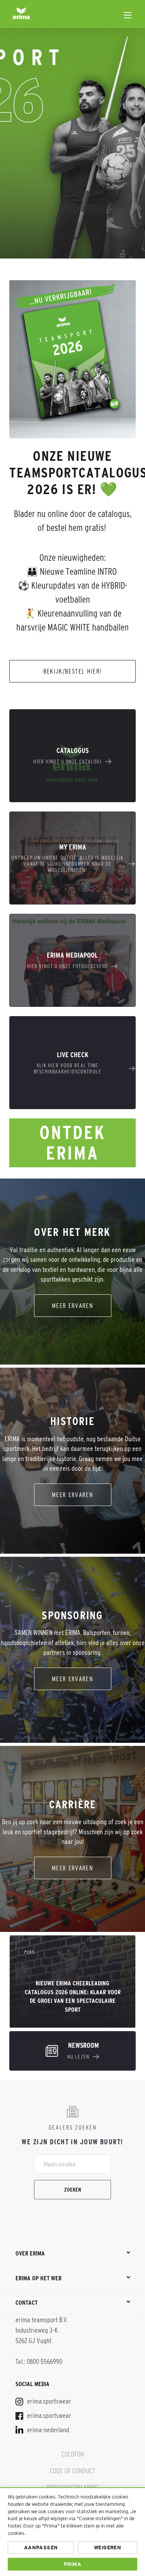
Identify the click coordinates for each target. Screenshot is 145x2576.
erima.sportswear (48, 2401)
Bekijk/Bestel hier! (73, 671)
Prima (72, 2564)
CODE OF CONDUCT (72, 2471)
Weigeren (107, 2548)
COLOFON (73, 2454)
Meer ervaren (72, 1305)
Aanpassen (41, 2548)
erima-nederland (47, 2430)
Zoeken (73, 2190)
